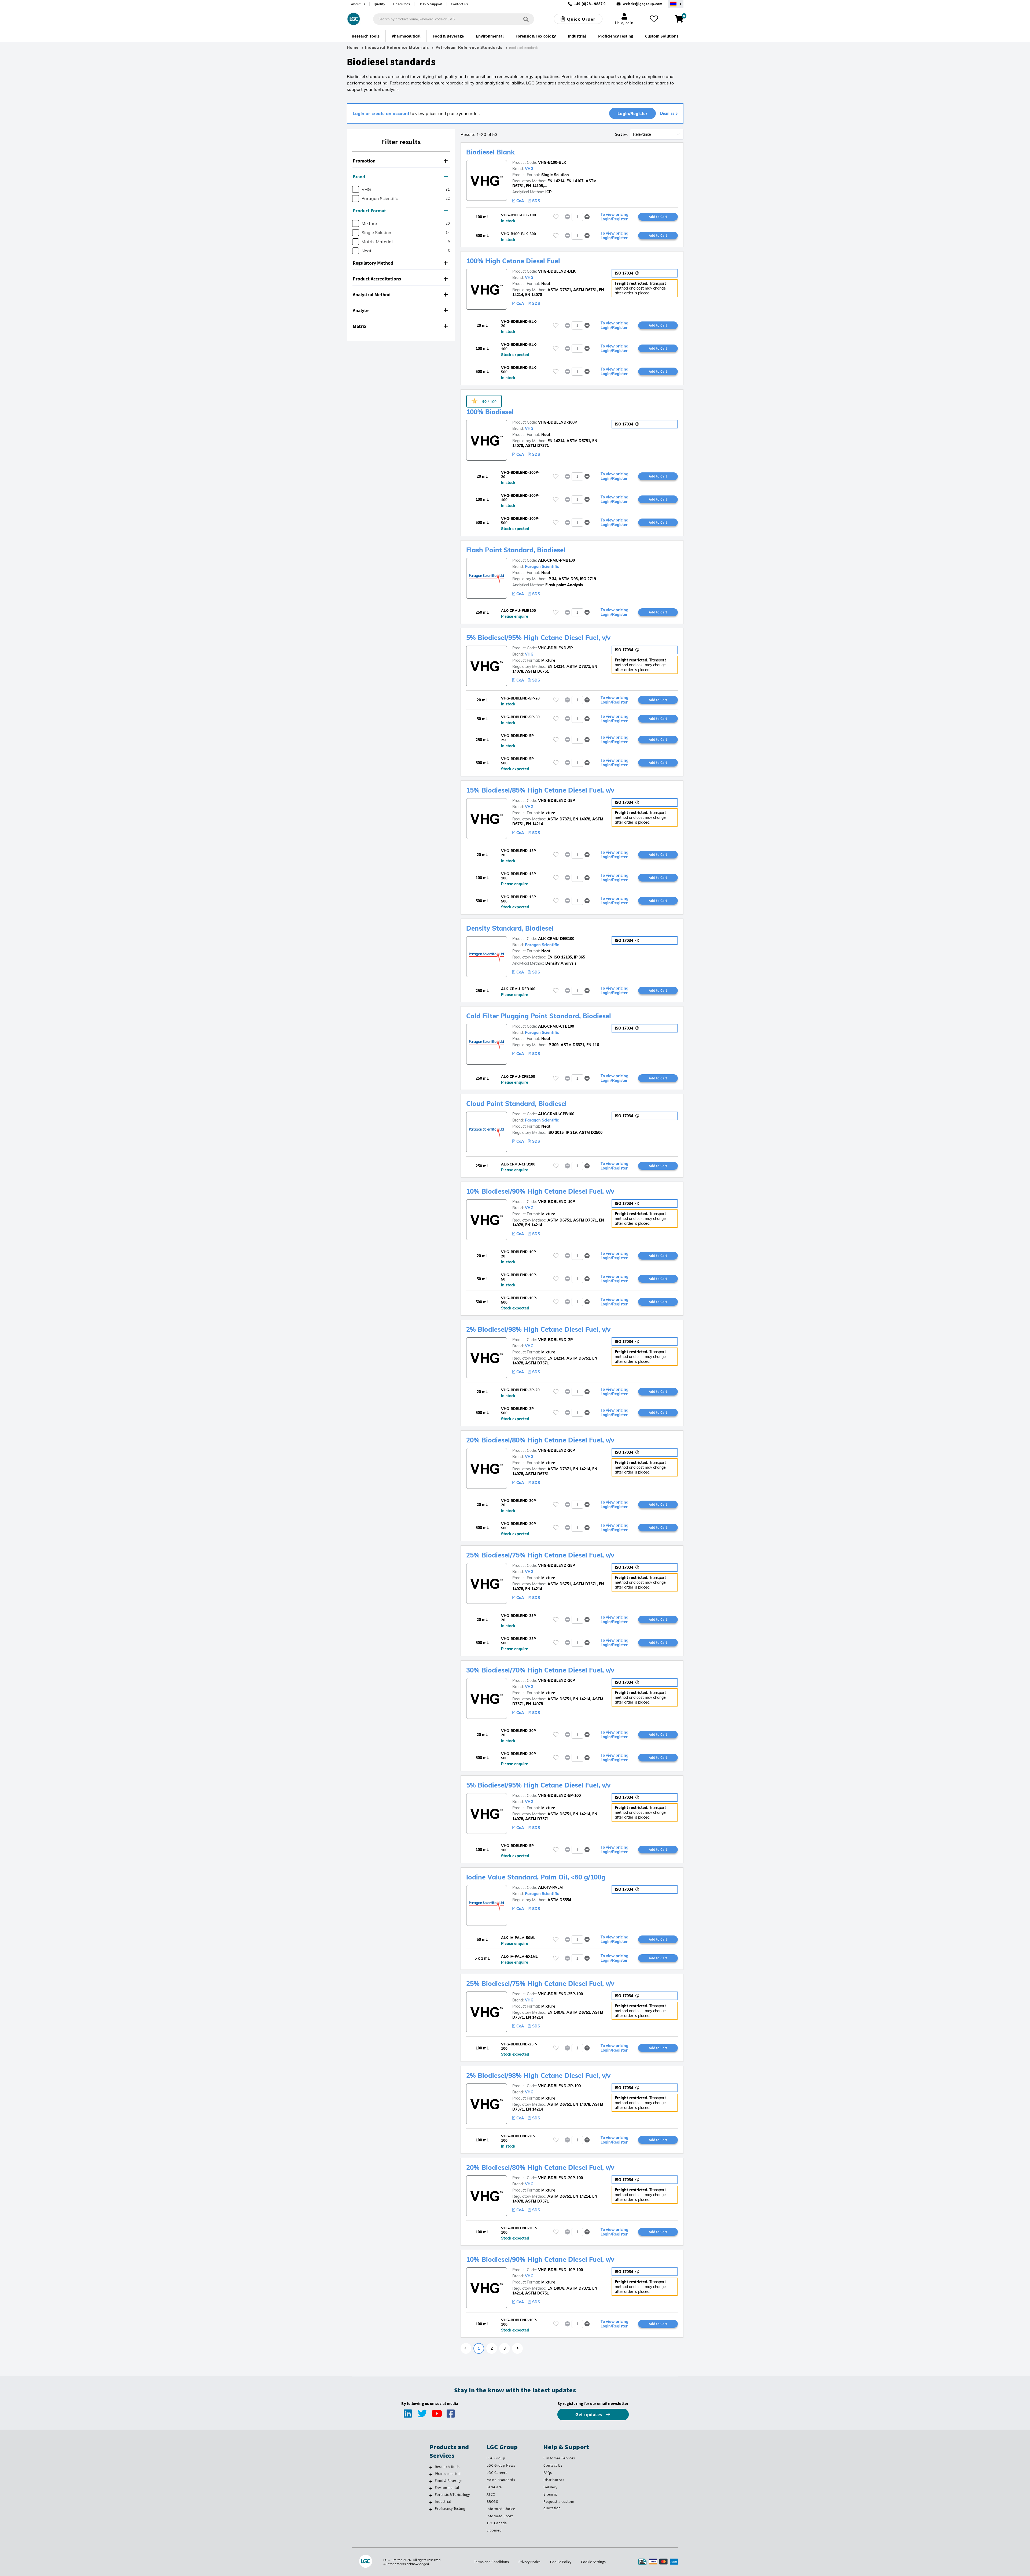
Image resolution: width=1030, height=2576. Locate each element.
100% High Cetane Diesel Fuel (513, 261)
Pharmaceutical (448, 2474)
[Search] (526, 19)
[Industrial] (431, 2502)
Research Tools (447, 2467)
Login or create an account (381, 113)
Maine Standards (501, 2480)
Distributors (554, 2480)
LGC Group (496, 2458)
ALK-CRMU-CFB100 (556, 1026)
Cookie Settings (593, 2562)
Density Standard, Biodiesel (510, 928)
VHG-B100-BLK (552, 162)
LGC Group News (501, 2465)
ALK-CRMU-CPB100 (556, 1114)
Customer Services (559, 2458)
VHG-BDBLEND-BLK (557, 271)
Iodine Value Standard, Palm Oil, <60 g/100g (536, 1877)
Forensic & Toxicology (452, 2494)
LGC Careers (497, 2473)
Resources (402, 4)
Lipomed (494, 2530)
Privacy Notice (529, 2562)
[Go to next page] (517, 2348)
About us (358, 4)
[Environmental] (431, 2488)
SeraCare (494, 2487)
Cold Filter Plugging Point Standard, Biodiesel (539, 1016)
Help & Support (431, 4)
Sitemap (551, 2494)
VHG (529, 169)
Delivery (550, 2487)
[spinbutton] (577, 217)
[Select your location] (676, 4)
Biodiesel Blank (490, 152)
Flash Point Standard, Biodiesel (516, 550)
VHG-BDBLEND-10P (556, 1202)
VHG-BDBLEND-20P (556, 1450)
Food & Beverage (448, 2481)
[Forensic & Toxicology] (431, 2495)
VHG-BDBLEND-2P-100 (559, 2086)
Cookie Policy (561, 2562)
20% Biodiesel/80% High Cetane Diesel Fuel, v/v (540, 1440)
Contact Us (553, 2465)
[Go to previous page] (466, 2348)
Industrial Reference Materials (397, 47)
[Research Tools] (431, 2467)
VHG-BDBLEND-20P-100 (560, 2178)
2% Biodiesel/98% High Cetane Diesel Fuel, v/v (538, 1329)
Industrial (443, 2501)
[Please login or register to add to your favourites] (556, 217)
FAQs (548, 2473)
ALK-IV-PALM (550, 1887)
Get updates (589, 2414)
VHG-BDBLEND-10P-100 (560, 2270)
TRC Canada (497, 2523)
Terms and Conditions (491, 2562)
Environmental (447, 2488)
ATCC (491, 2494)
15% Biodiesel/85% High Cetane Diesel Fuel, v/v (540, 790)
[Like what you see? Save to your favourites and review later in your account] (654, 19)
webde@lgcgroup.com (643, 4)
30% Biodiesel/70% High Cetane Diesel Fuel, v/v (540, 1670)
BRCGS (492, 2501)
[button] (401, 161)
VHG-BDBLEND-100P (558, 422)
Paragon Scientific (542, 567)
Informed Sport (500, 2516)
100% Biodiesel (490, 412)
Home (353, 47)
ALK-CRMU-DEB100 (556, 939)
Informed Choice (501, 2509)
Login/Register (632, 113)
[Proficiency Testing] (431, 2509)
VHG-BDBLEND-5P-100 (559, 1796)
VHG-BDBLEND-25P (556, 1565)
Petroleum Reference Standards (469, 47)
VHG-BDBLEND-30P (556, 1681)
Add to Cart (658, 217)
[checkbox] (356, 189)
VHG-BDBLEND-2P (555, 1340)
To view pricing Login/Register (615, 217)
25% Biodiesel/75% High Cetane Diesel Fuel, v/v (540, 1555)
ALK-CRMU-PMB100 (556, 560)
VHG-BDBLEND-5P (555, 648)
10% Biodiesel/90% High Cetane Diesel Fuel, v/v (540, 1191)
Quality (379, 4)
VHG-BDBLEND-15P (556, 801)
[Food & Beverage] (431, 2481)
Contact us (459, 4)
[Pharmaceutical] (431, 2474)
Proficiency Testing (450, 2508)
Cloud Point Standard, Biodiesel (516, 1104)
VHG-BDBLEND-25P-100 (560, 1994)
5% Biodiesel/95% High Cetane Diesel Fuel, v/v (538, 638)
